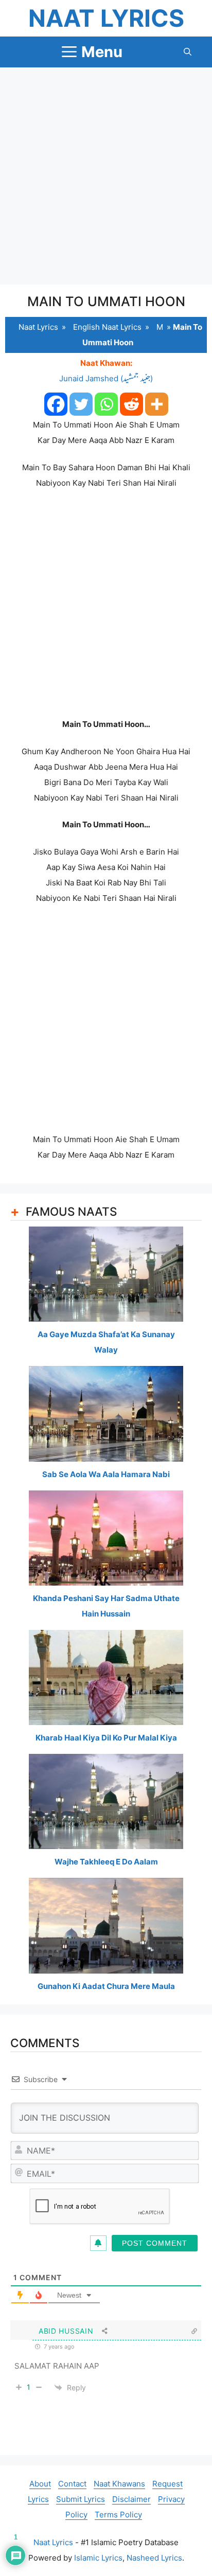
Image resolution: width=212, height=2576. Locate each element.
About (40, 2484)
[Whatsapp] (106, 404)
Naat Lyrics (106, 18)
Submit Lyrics (81, 2499)
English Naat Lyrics (107, 327)
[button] (188, 52)
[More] (157, 404)
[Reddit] (131, 404)
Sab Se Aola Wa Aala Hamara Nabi (106, 1474)
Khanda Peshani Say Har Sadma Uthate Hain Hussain (106, 1606)
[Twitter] (81, 404)
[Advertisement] (106, 176)
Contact (72, 2484)
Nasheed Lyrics (154, 2558)
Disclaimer (131, 2499)
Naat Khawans (119, 2484)
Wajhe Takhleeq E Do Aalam (106, 1862)
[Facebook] (56, 404)
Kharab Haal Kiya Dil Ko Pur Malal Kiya (106, 1738)
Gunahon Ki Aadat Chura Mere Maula (106, 1986)
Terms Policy (118, 2515)
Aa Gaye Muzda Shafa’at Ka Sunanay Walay (106, 1342)
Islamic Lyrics (98, 2558)
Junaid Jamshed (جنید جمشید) (106, 378)
